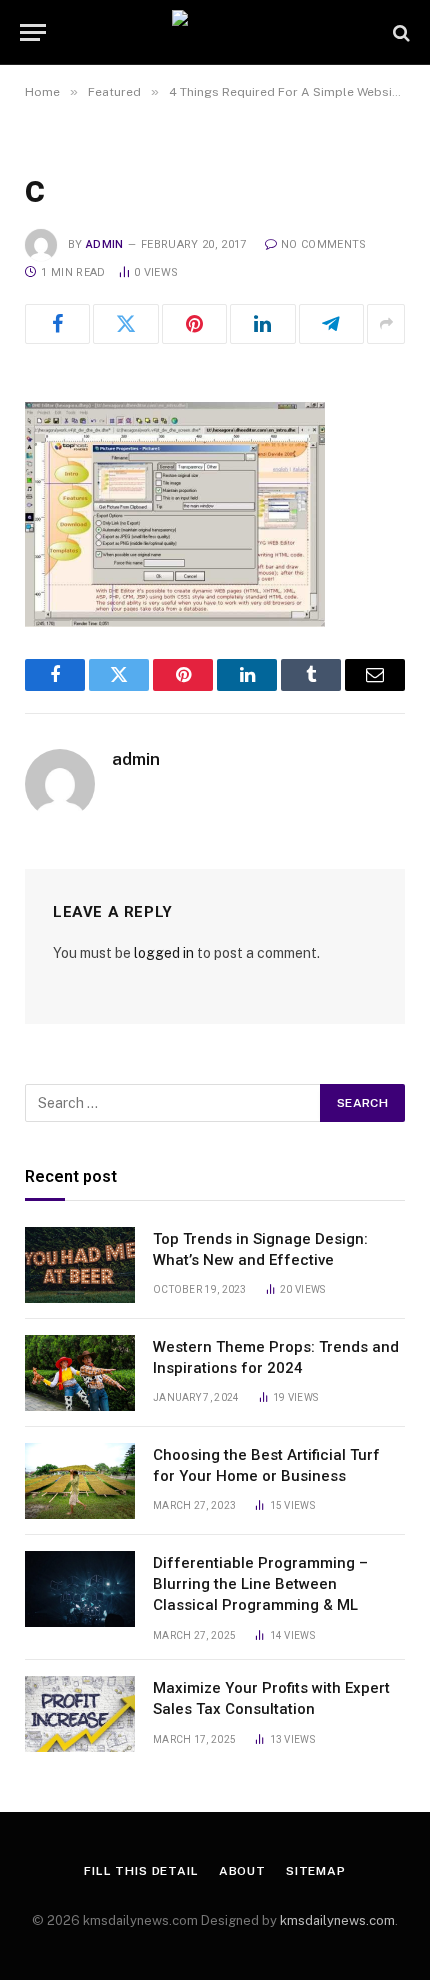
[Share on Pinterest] (194, 324)
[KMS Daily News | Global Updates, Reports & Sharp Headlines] (215, 32)
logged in (164, 953)
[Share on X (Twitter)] (125, 324)
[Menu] (33, 32)
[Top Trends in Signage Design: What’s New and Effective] (80, 1265)
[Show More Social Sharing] (386, 324)
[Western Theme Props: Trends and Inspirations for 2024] (80, 1373)
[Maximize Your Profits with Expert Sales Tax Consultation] (80, 1714)
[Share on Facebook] (57, 324)
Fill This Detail (141, 1871)
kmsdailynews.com (337, 1920)
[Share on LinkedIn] (262, 324)
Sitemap (316, 1871)
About (242, 1871)
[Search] (399, 32)
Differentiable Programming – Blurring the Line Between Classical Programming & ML (260, 1584)
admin (105, 244)
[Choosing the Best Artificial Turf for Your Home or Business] (80, 1481)
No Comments (324, 244)
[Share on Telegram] (331, 324)
